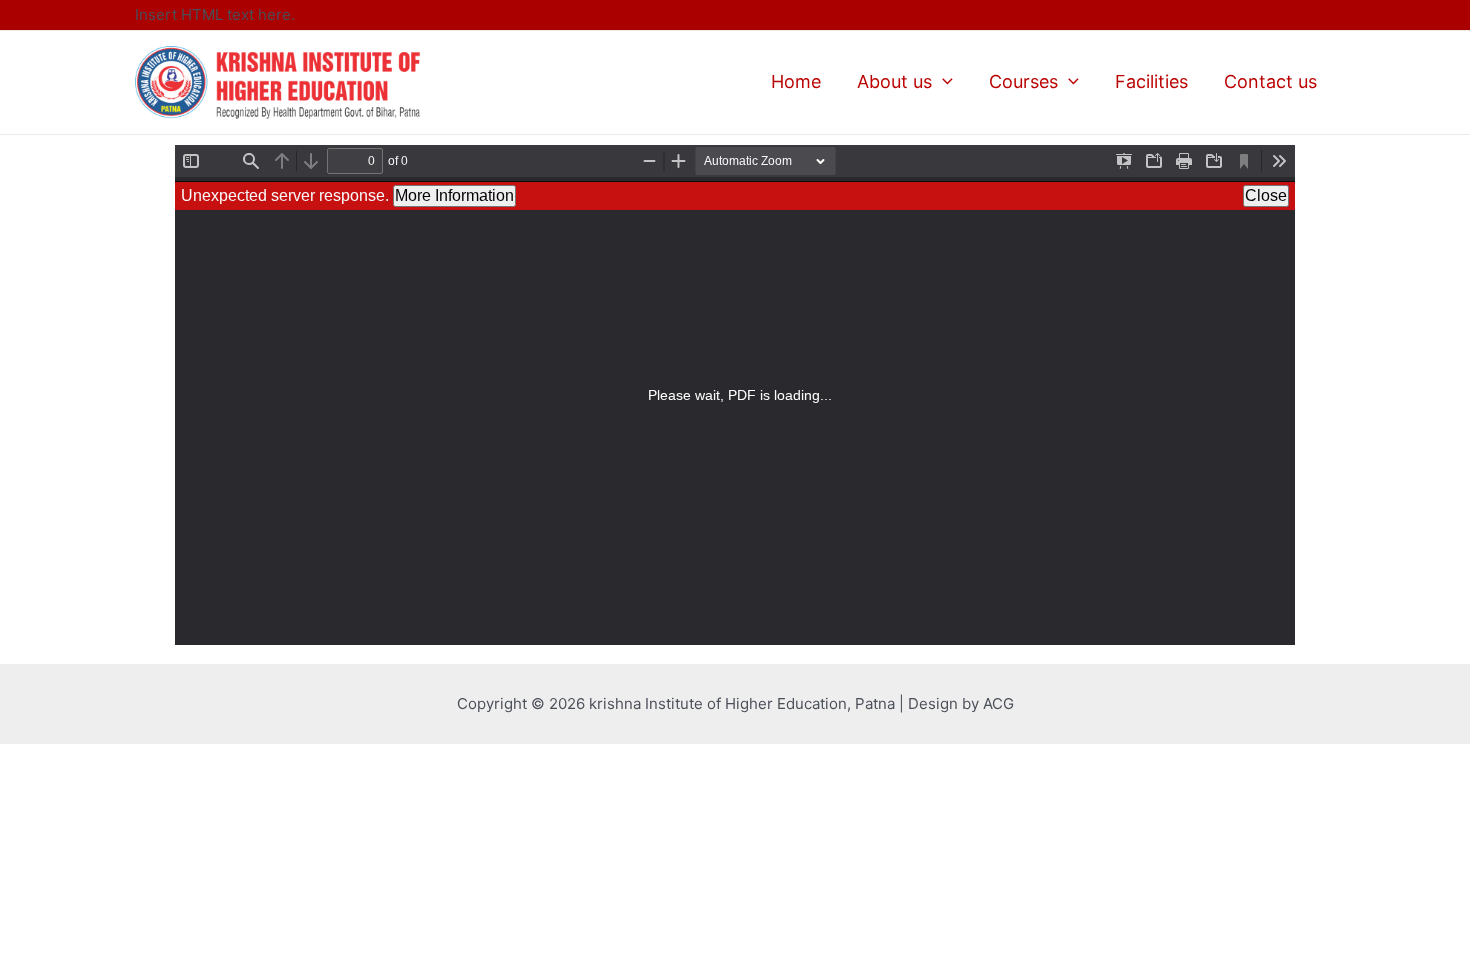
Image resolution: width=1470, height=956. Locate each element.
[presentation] (942, 81)
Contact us (1270, 81)
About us (894, 81)
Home (796, 81)
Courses (1023, 81)
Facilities (1151, 81)
